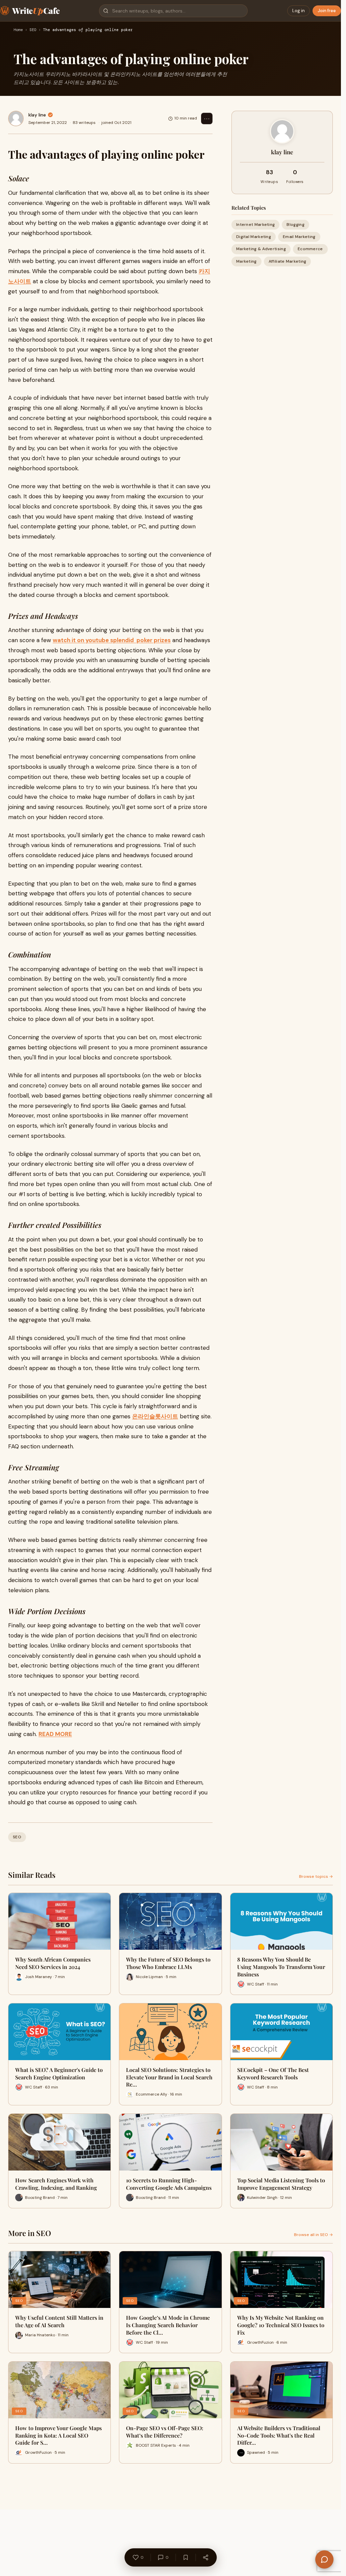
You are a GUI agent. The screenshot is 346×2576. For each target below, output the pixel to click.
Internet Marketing (255, 225)
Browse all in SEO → (313, 2235)
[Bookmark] (186, 2557)
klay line (37, 115)
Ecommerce (310, 249)
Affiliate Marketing (288, 261)
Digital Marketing (254, 237)
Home (18, 30)
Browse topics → (316, 1876)
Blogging (295, 225)
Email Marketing (299, 237)
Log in (299, 11)
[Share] (205, 2557)
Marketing (246, 261)
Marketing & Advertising (261, 249)
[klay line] (16, 119)
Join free (327, 11)
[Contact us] (324, 2559)
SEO (33, 30)
